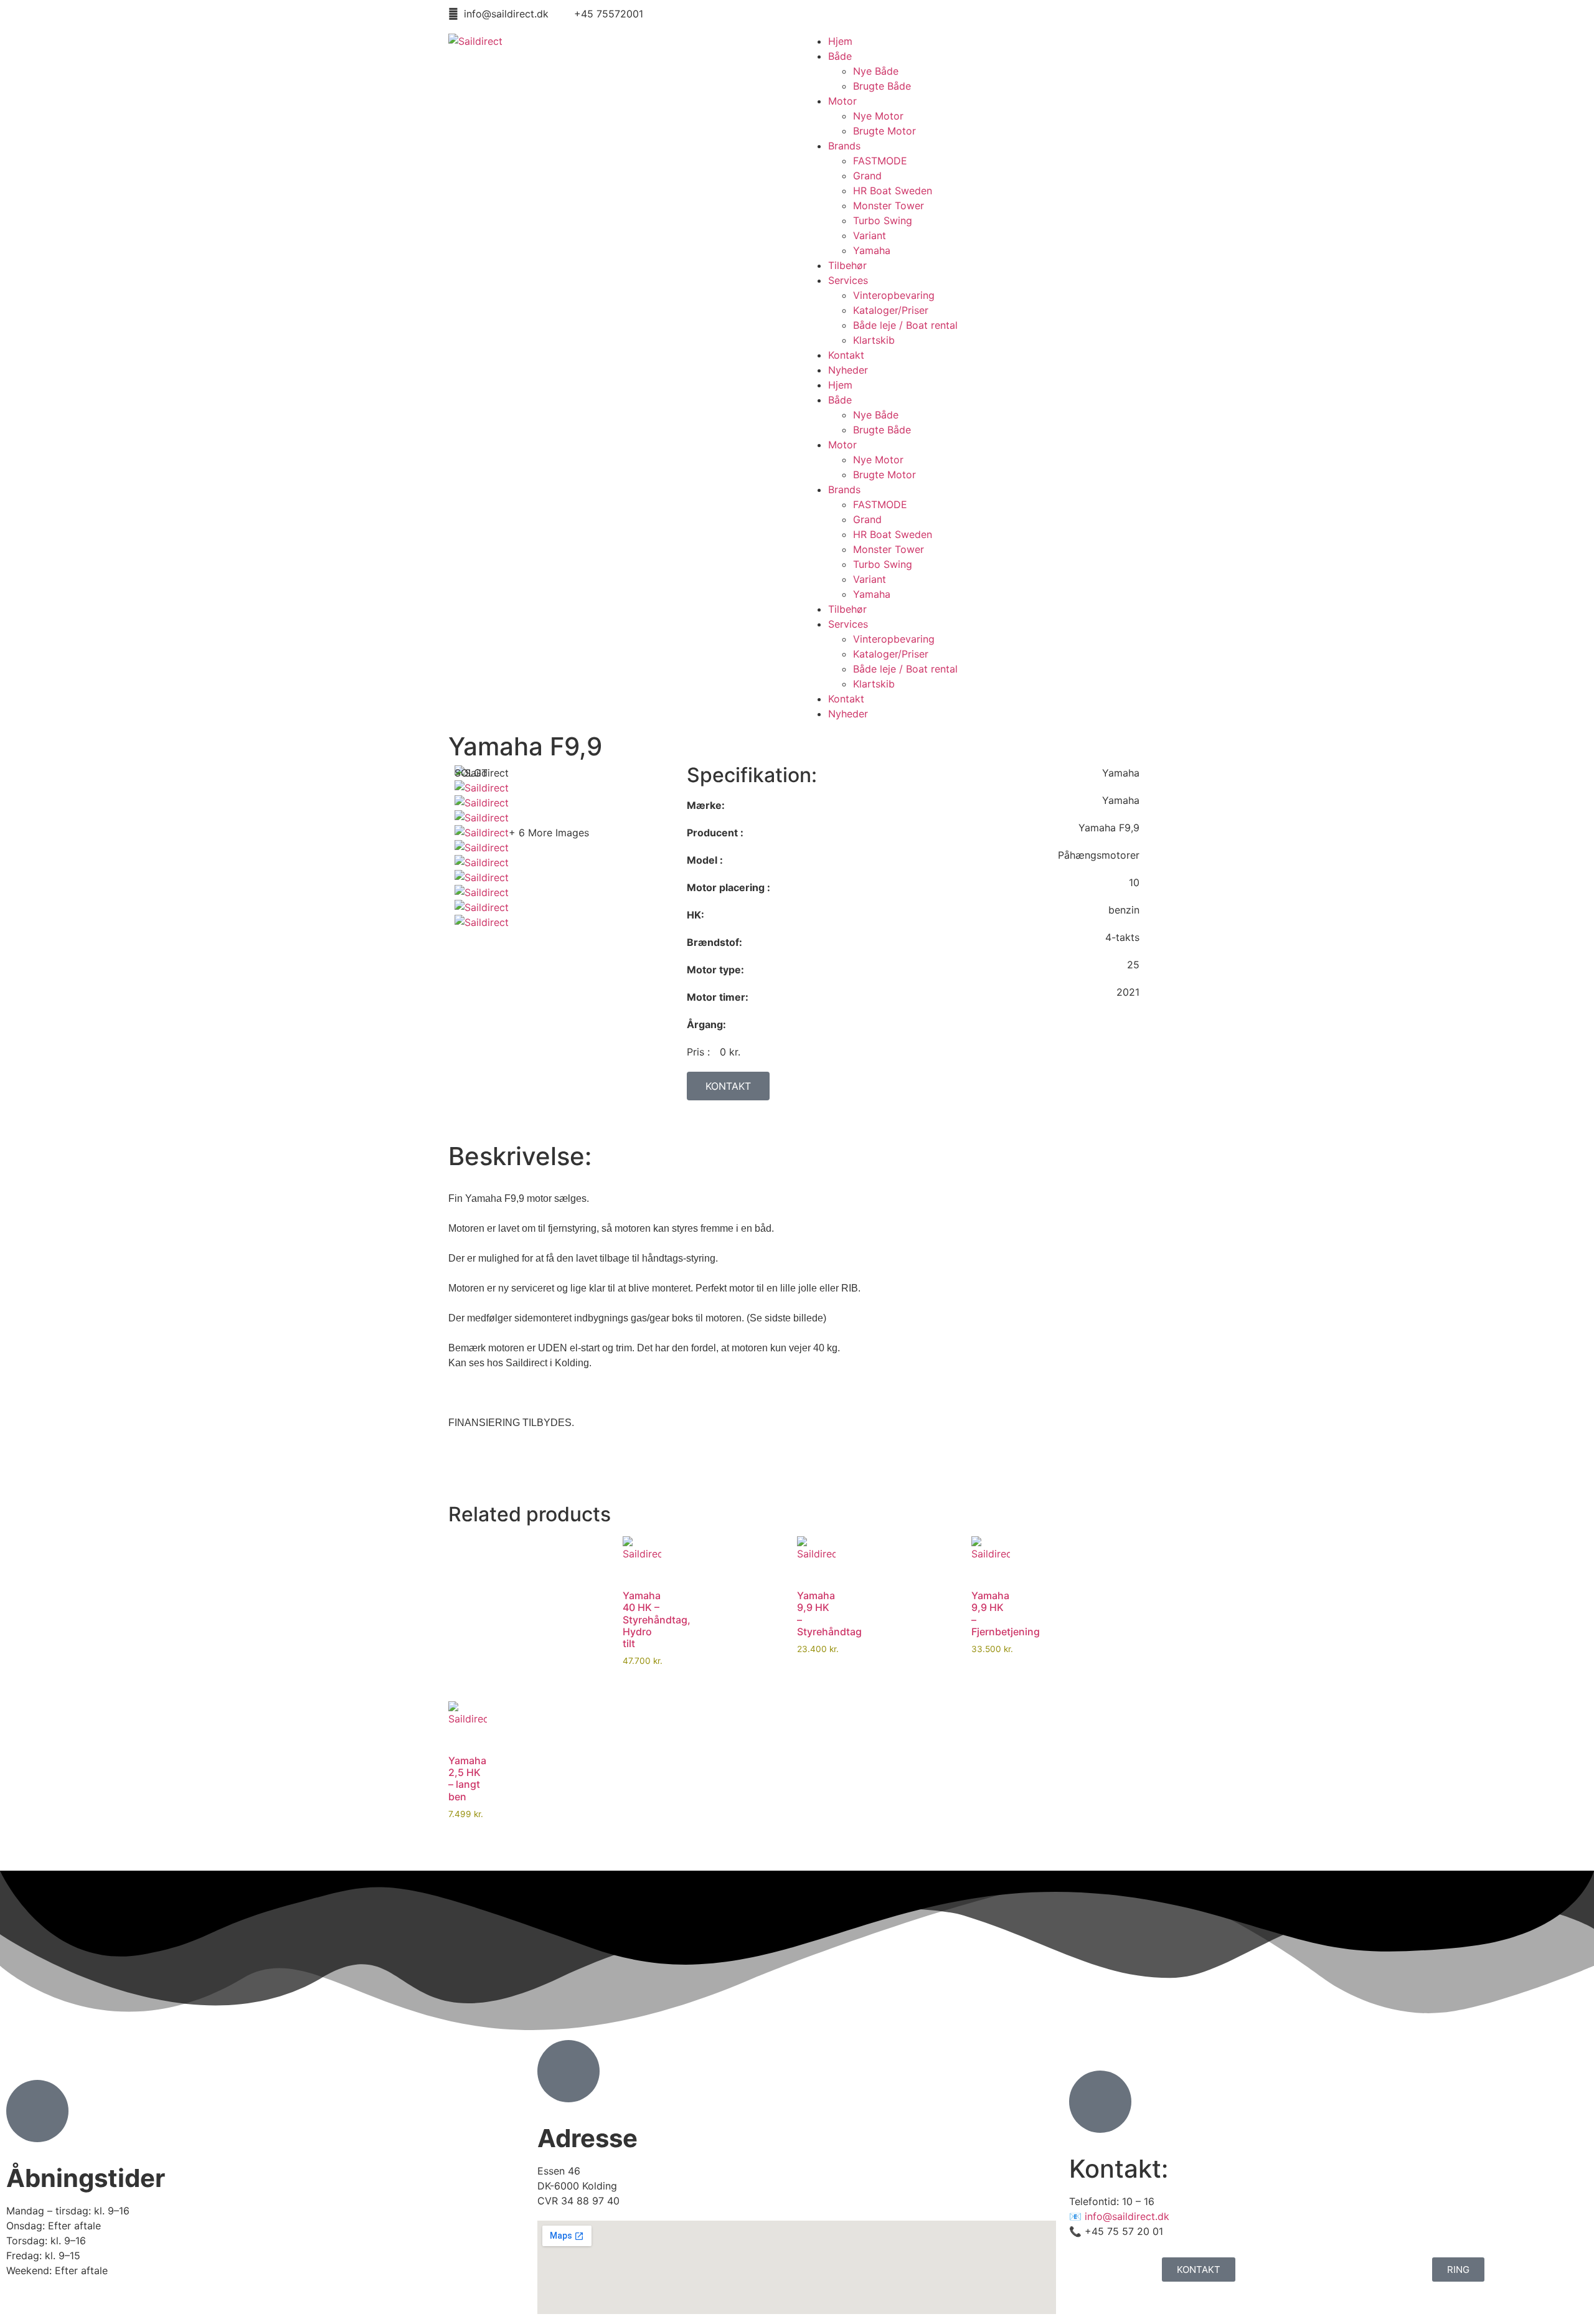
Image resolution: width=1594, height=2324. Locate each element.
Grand (867, 176)
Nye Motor (878, 116)
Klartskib (874, 340)
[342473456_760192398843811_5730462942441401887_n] (482, 788)
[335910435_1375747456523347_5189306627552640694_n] (482, 907)
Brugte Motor (884, 131)
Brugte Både (882, 86)
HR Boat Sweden (893, 191)
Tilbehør (847, 265)
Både (840, 56)
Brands (844, 146)
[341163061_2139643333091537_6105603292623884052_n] (482, 862)
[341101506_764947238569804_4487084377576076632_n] (482, 877)
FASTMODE (880, 161)
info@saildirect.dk (1127, 2216)
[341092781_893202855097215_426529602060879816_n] (482, 892)
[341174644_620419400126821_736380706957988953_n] (482, 833)
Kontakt (846, 355)
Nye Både (876, 71)
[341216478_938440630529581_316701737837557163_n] (482, 922)
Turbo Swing (883, 220)
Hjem (840, 41)
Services (848, 280)
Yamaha (872, 250)
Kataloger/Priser (891, 310)
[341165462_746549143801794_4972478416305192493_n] (482, 848)
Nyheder (848, 370)
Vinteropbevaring (894, 295)
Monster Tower (889, 205)
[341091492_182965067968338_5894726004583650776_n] (482, 818)
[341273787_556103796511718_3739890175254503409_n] (482, 803)
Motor (842, 101)
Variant (870, 235)
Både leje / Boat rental (905, 325)
